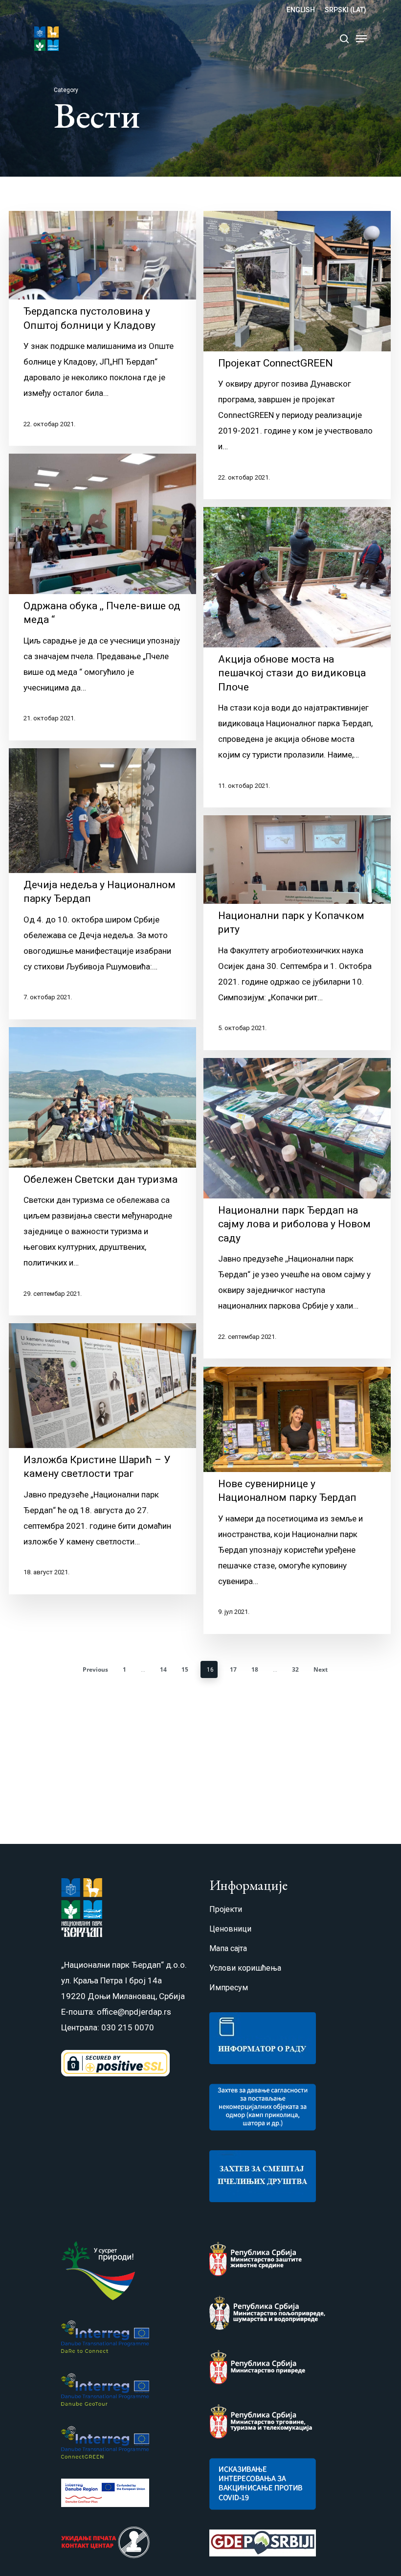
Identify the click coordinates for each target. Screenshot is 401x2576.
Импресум (229, 1988)
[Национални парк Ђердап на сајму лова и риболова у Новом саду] (297, 1208)
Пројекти (226, 1909)
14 (163, 1669)
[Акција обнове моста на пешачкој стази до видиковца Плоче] (297, 657)
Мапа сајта (228, 1948)
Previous (95, 1669)
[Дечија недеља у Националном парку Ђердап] (102, 884)
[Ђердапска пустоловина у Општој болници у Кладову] (102, 328)
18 (255, 1669)
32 (295, 1669)
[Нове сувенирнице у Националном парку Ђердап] (297, 1500)
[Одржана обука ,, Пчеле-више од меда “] (102, 597)
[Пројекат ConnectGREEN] (297, 355)
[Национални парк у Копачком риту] (297, 933)
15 (185, 1669)
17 (233, 1669)
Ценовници (230, 1929)
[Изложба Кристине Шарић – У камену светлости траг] (102, 1459)
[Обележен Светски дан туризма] (102, 1171)
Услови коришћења (245, 1968)
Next (321, 1669)
